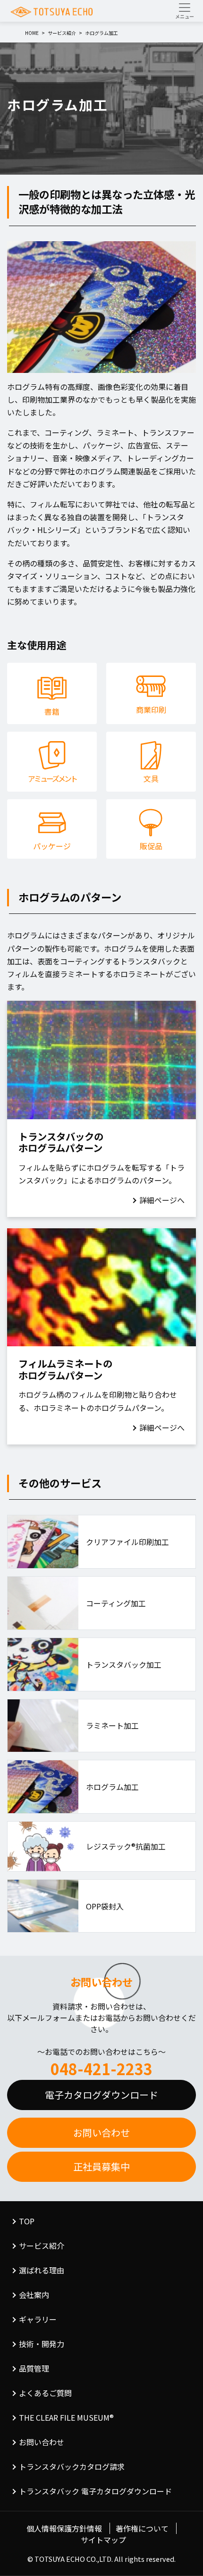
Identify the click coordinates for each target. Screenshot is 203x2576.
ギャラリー (38, 2319)
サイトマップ (103, 2540)
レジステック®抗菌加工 (126, 1846)
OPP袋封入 (105, 1906)
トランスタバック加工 (124, 1664)
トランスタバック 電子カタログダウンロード (95, 2491)
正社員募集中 (101, 2166)
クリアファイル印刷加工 (127, 1542)
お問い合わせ (101, 2133)
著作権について (142, 2528)
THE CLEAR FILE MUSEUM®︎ (66, 2417)
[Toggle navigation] (185, 11)
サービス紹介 (42, 2246)
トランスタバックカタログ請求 (72, 2466)
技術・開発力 (42, 2344)
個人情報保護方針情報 (64, 2528)
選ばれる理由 (42, 2270)
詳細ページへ (162, 1200)
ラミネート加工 (112, 1725)
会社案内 (34, 2295)
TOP (27, 2221)
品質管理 (34, 2368)
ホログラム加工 (112, 1787)
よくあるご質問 (45, 2393)
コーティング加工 (116, 1603)
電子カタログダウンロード (101, 2095)
